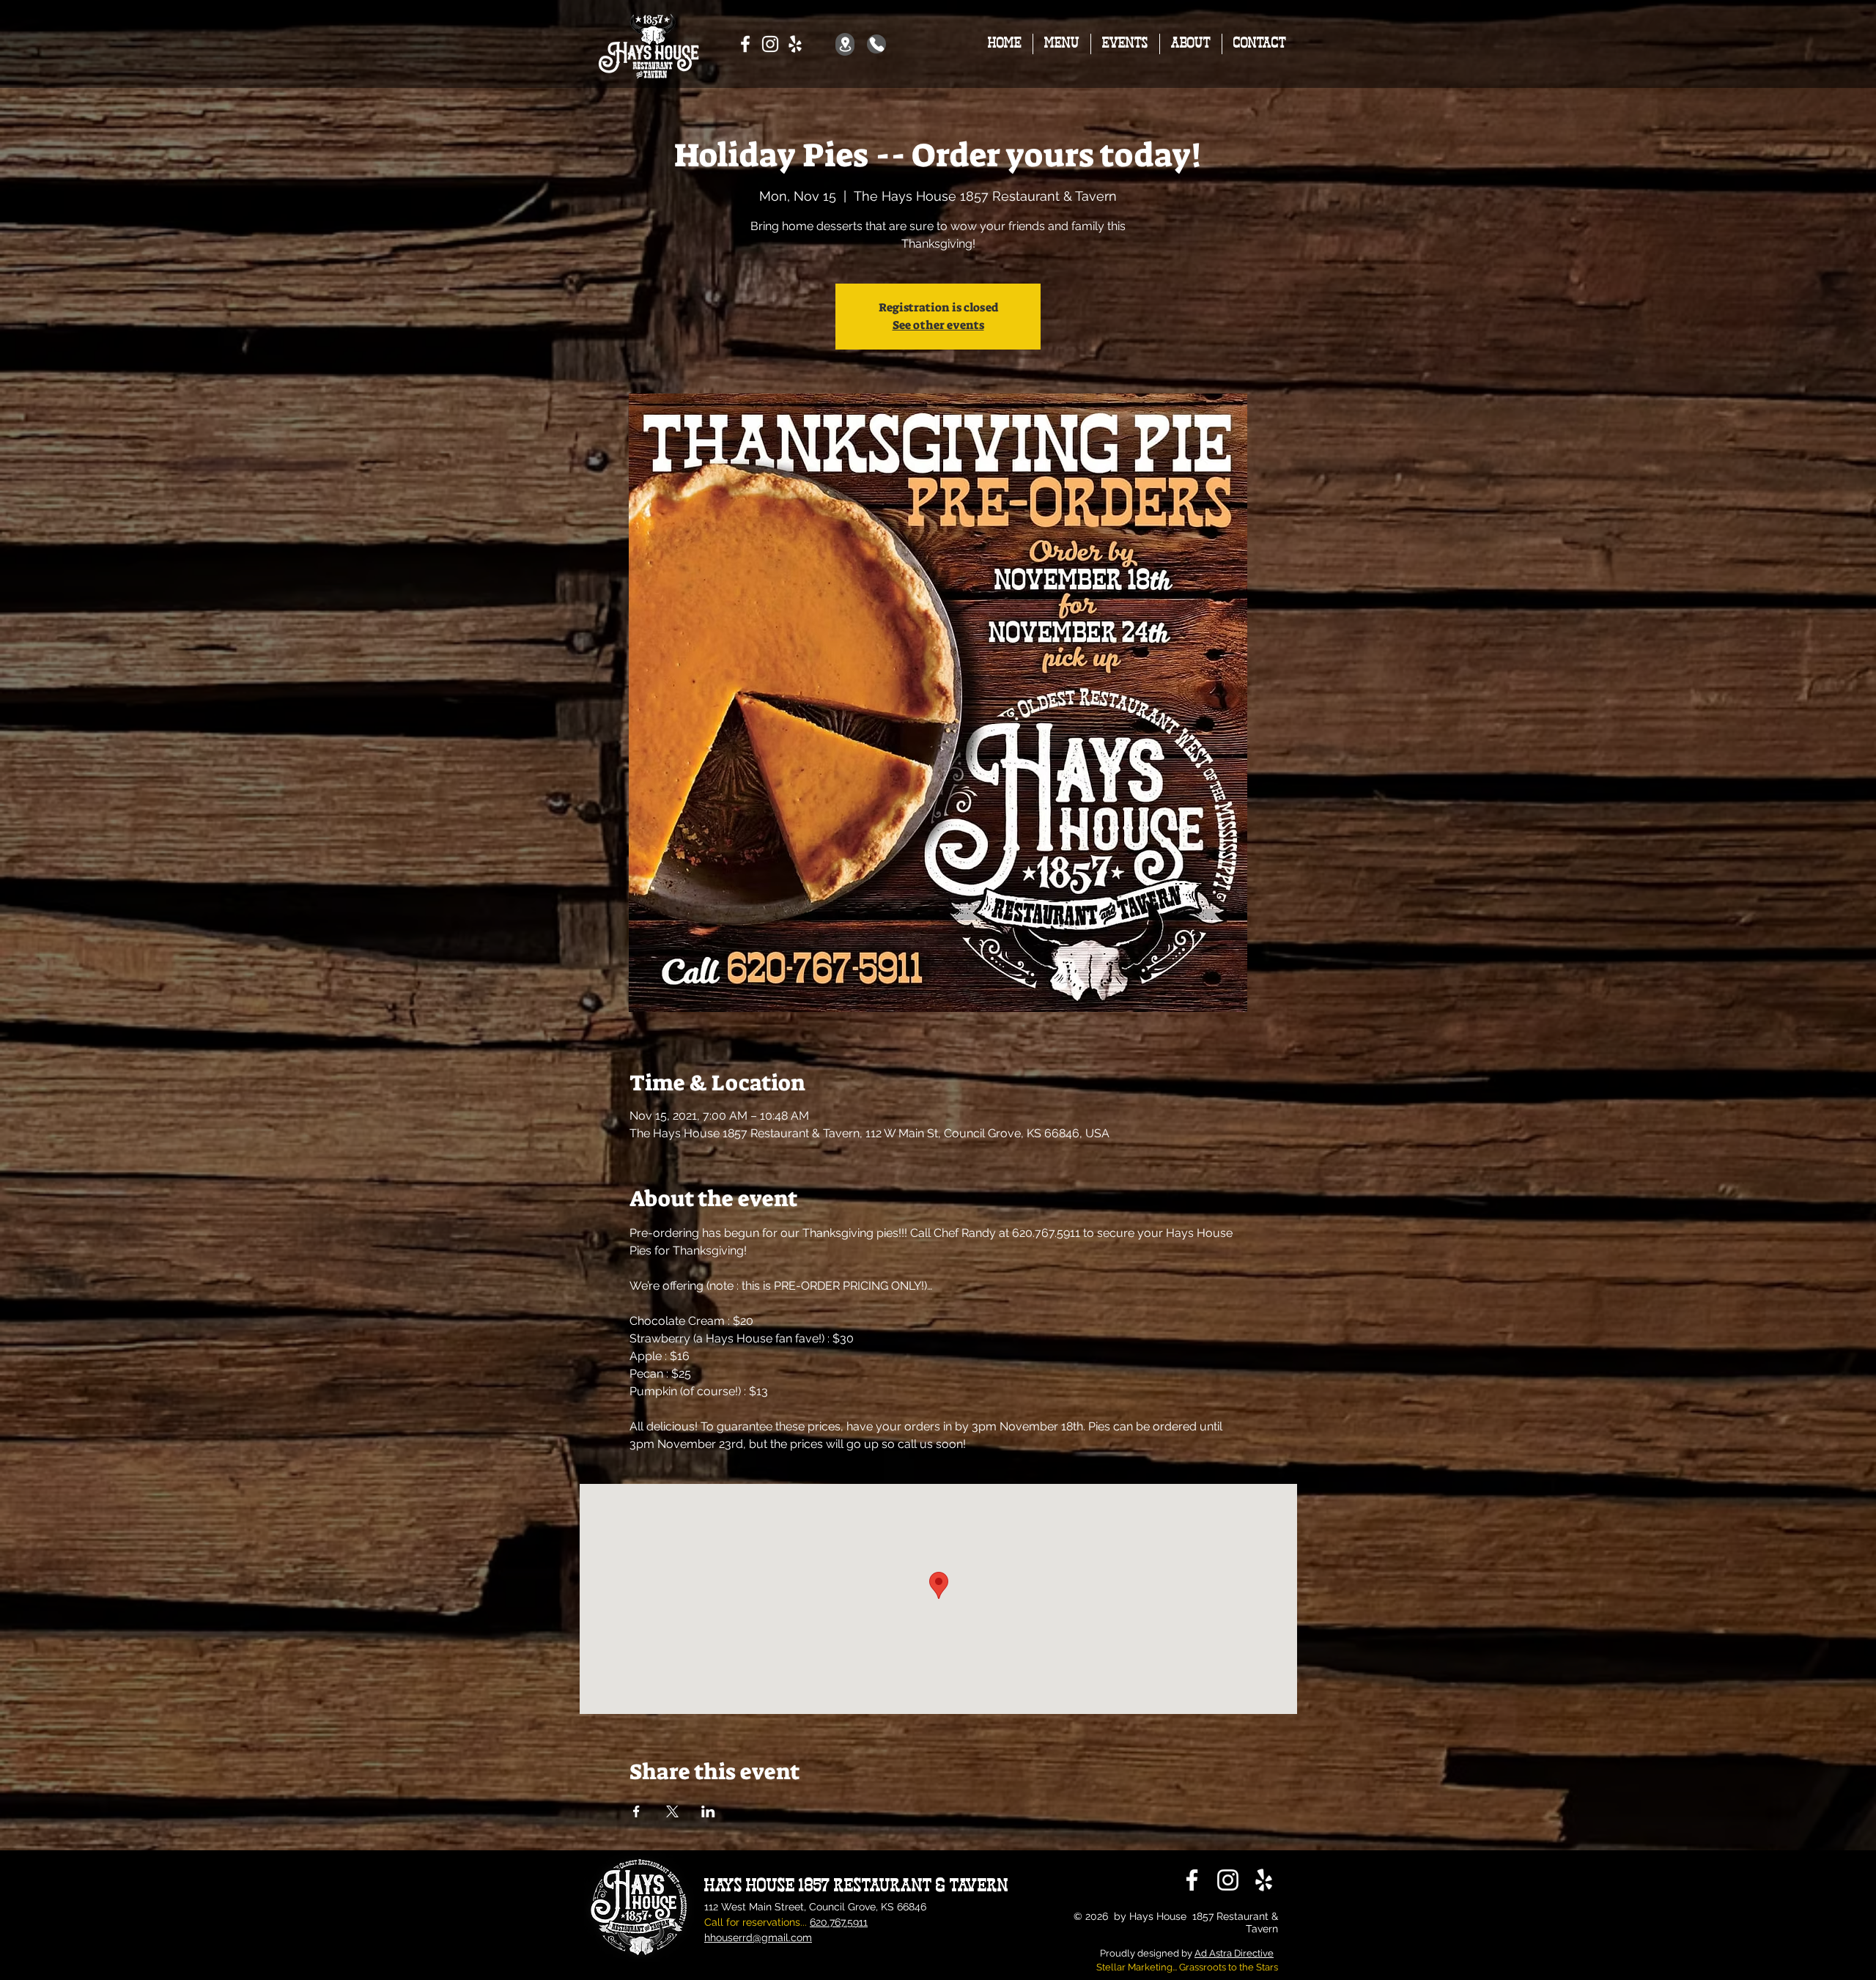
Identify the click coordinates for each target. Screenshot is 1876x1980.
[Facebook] (745, 44)
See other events (938, 325)
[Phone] (876, 44)
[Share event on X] (672, 1811)
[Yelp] (795, 44)
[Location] (845, 44)
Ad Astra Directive (1234, 1953)
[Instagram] (770, 44)
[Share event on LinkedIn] (708, 1811)
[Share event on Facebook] (636, 1811)
